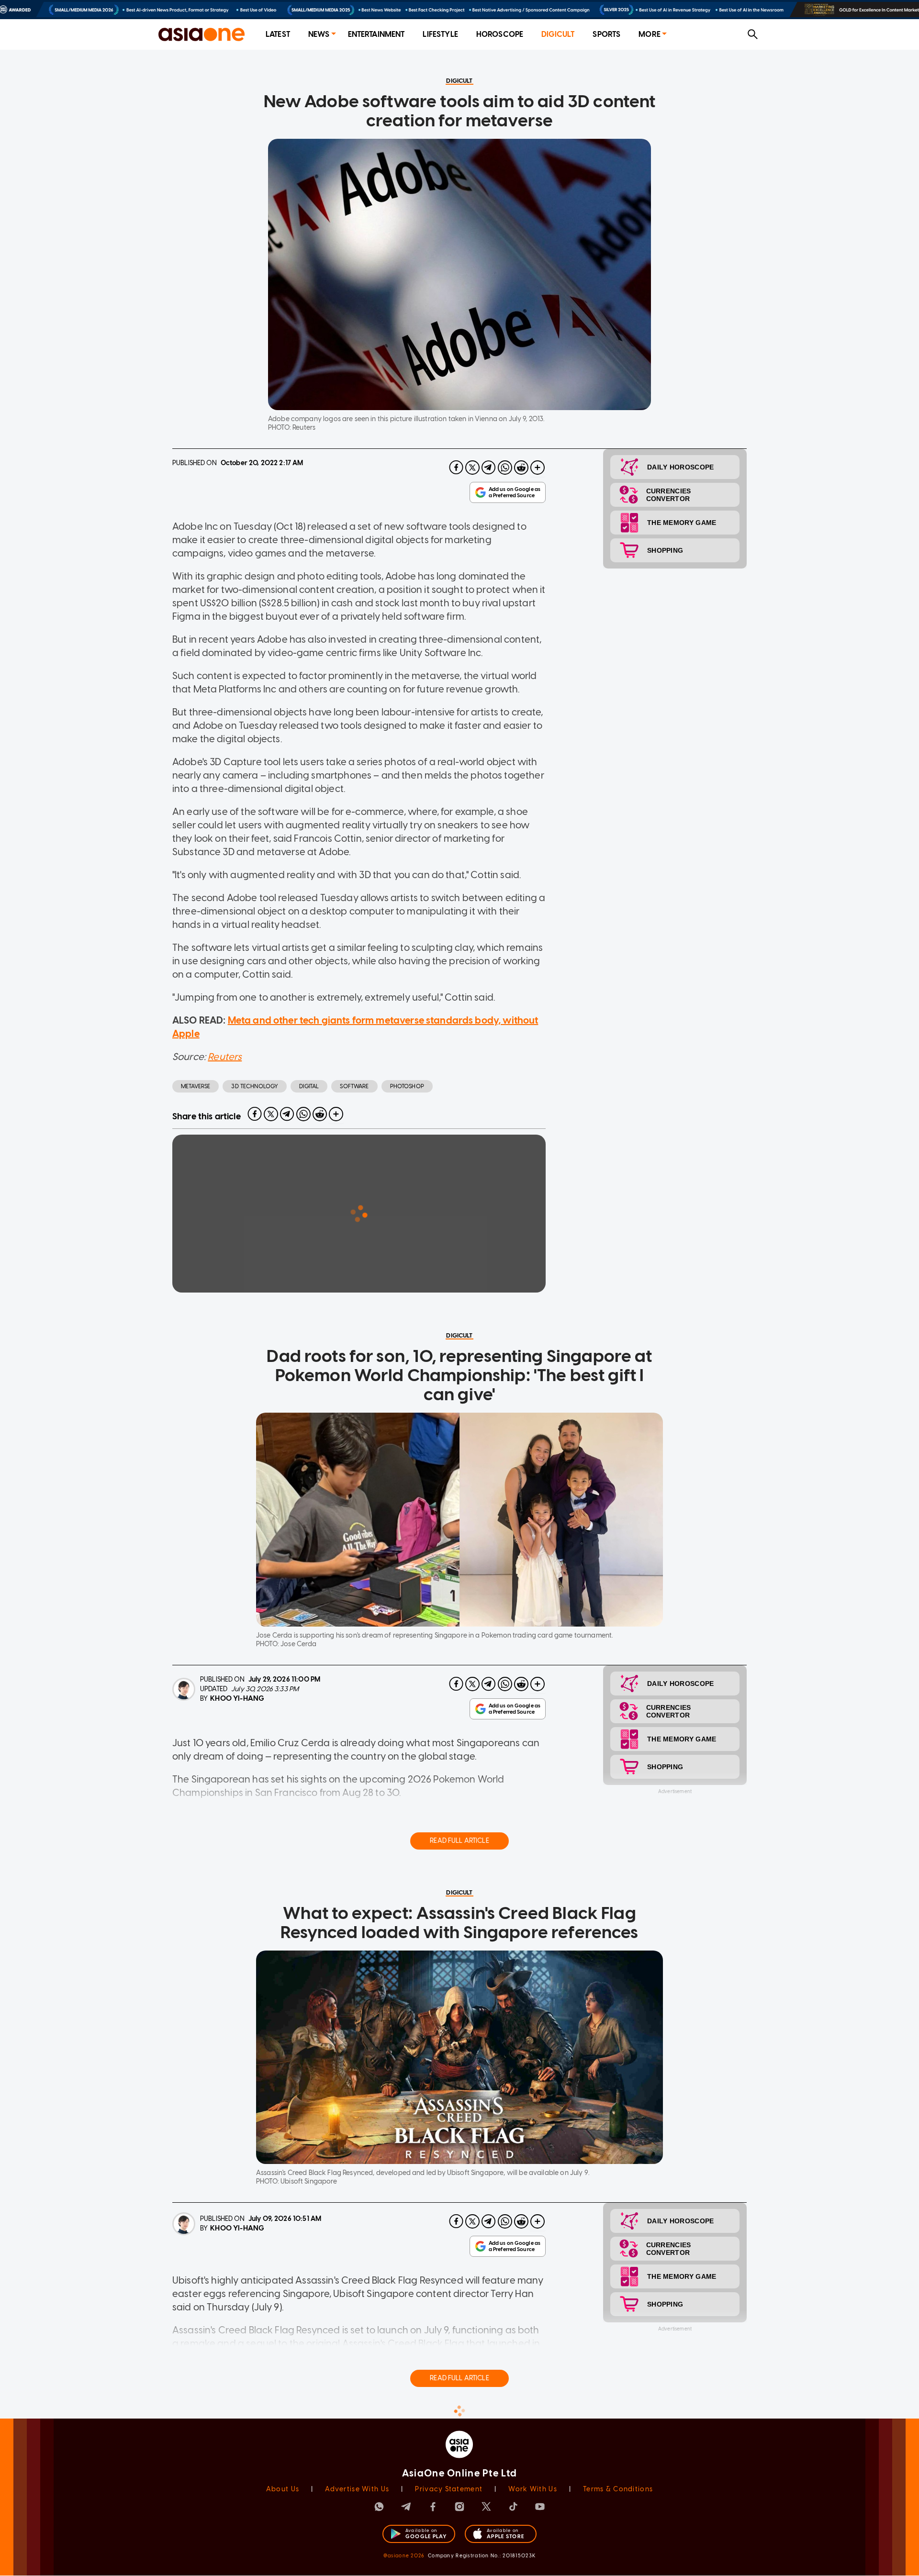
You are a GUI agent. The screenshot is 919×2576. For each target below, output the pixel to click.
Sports (606, 34)
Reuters (225, 1057)
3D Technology (255, 1086)
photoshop (407, 1086)
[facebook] (456, 468)
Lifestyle (440, 34)
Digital (309, 1086)
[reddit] (521, 468)
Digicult (558, 34)
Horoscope (500, 34)
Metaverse (196, 1086)
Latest (278, 34)
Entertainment (376, 34)
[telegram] (489, 468)
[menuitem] (278, 35)
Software (354, 1086)
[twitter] (472, 468)
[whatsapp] (505, 468)
